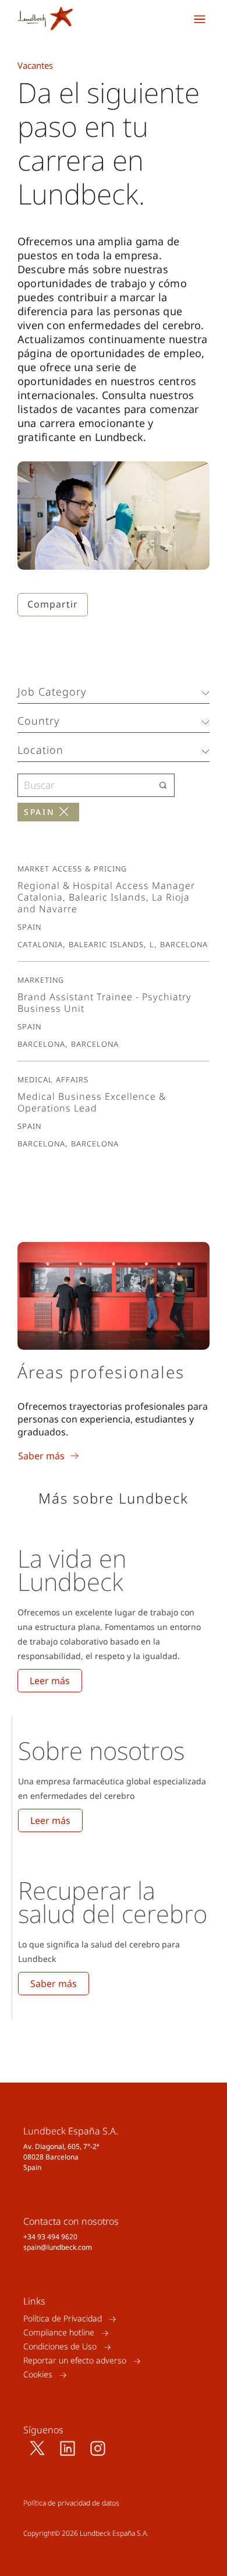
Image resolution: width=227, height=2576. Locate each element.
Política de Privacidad (63, 2319)
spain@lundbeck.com (58, 2247)
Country (38, 721)
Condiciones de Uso (60, 2347)
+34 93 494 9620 (50, 2237)
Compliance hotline (59, 2333)
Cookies (38, 2375)
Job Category (52, 691)
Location (40, 750)
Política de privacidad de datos (71, 2503)
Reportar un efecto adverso (75, 2361)
